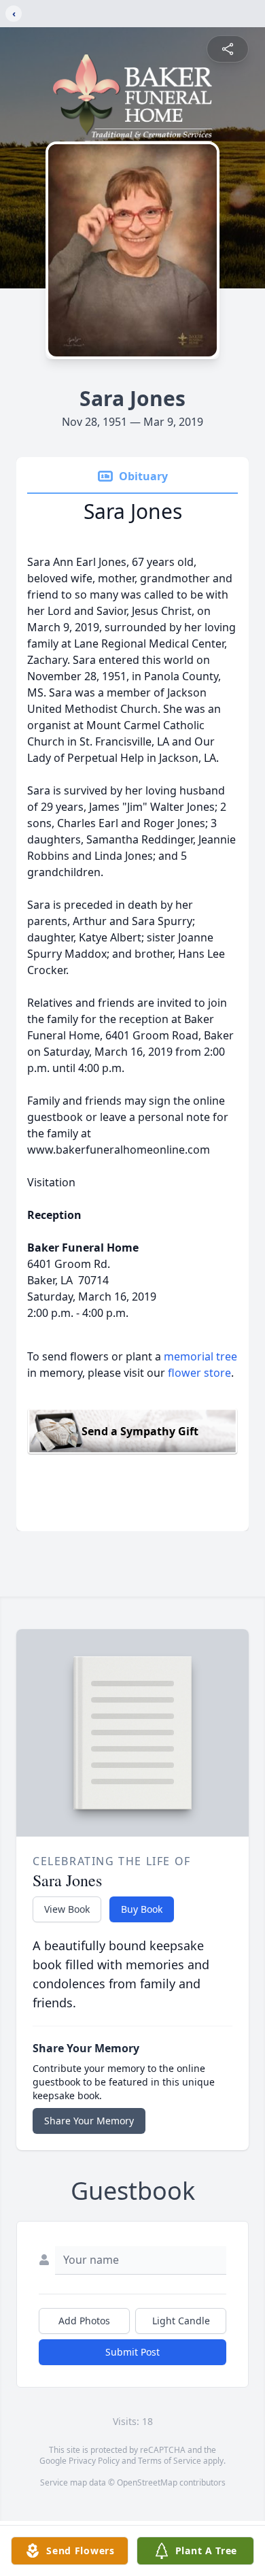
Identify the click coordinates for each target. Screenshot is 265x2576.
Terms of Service (170, 2461)
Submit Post (132, 2352)
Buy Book (142, 1909)
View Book (67, 1909)
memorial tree (200, 1356)
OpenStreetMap (147, 2482)
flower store (199, 1373)
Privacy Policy (94, 2461)
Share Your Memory (89, 2121)
